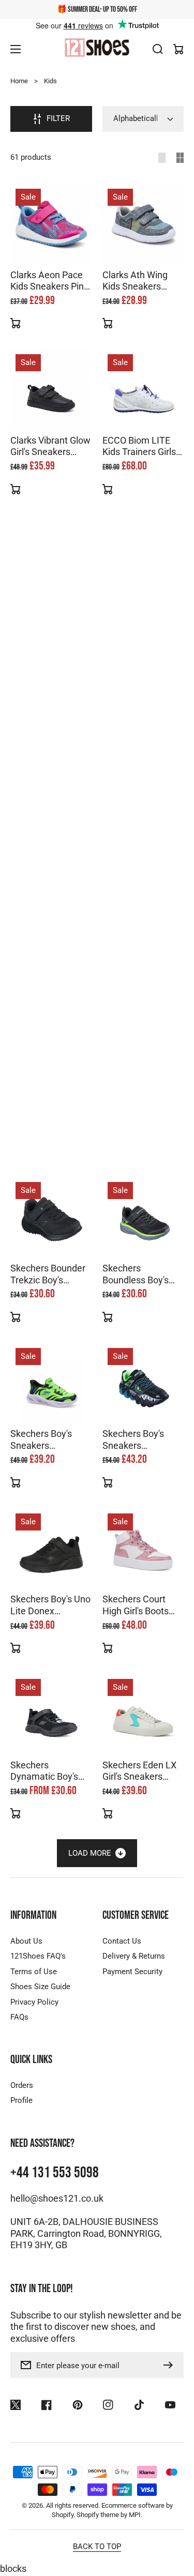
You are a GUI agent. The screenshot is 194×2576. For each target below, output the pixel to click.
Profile (21, 2100)
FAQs (19, 2017)
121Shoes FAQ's (38, 1956)
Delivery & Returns (134, 1956)
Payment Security (132, 1972)
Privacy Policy (34, 2002)
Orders (22, 2085)
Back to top (97, 2547)
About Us (26, 1941)
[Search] (158, 49)
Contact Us (122, 1941)
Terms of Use (34, 1972)
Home (19, 81)
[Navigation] (16, 49)
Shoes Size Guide (40, 1987)
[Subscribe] (171, 2365)
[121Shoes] (97, 49)
